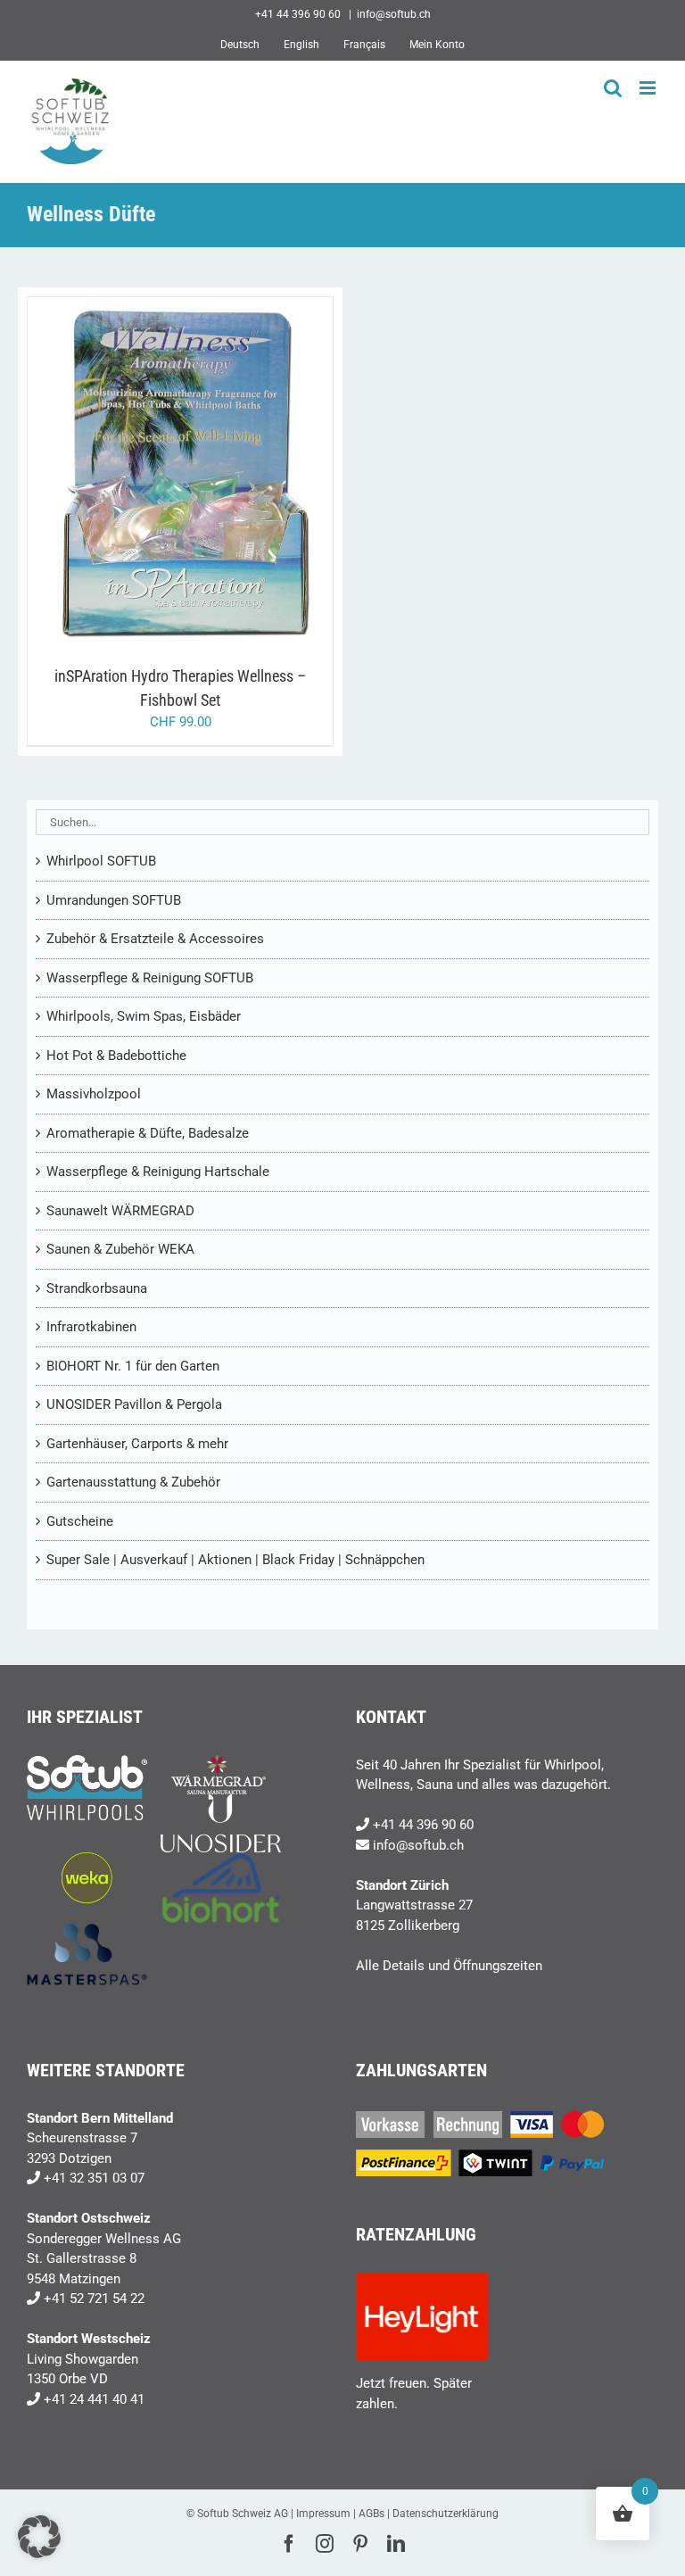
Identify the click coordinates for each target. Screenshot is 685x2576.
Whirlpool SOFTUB (101, 861)
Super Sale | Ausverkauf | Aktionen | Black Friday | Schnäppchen (235, 1560)
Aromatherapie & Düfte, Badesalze (148, 1133)
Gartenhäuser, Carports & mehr (137, 1444)
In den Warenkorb (143, 475)
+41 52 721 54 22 (94, 2299)
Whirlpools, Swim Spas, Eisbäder (144, 1016)
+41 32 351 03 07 (94, 2178)
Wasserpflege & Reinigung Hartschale (158, 1172)
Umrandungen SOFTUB (114, 900)
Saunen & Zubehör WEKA (120, 1249)
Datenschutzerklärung (446, 2514)
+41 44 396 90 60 (423, 1825)
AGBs (371, 2514)
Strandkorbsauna (97, 1288)
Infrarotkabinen (91, 1327)
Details (249, 475)
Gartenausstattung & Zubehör (133, 1482)
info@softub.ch (394, 14)
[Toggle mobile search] (613, 88)
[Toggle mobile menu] (649, 88)
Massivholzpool (94, 1094)
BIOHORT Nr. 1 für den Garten (133, 1366)
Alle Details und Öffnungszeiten (449, 1966)
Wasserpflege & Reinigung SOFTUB (150, 978)
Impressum (323, 2514)
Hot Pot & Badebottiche (116, 1056)
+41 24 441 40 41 (94, 2399)
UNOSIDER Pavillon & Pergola (134, 1404)
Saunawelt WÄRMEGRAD (120, 1211)
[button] (39, 2537)
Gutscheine (80, 1521)
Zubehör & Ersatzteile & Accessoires (155, 939)
